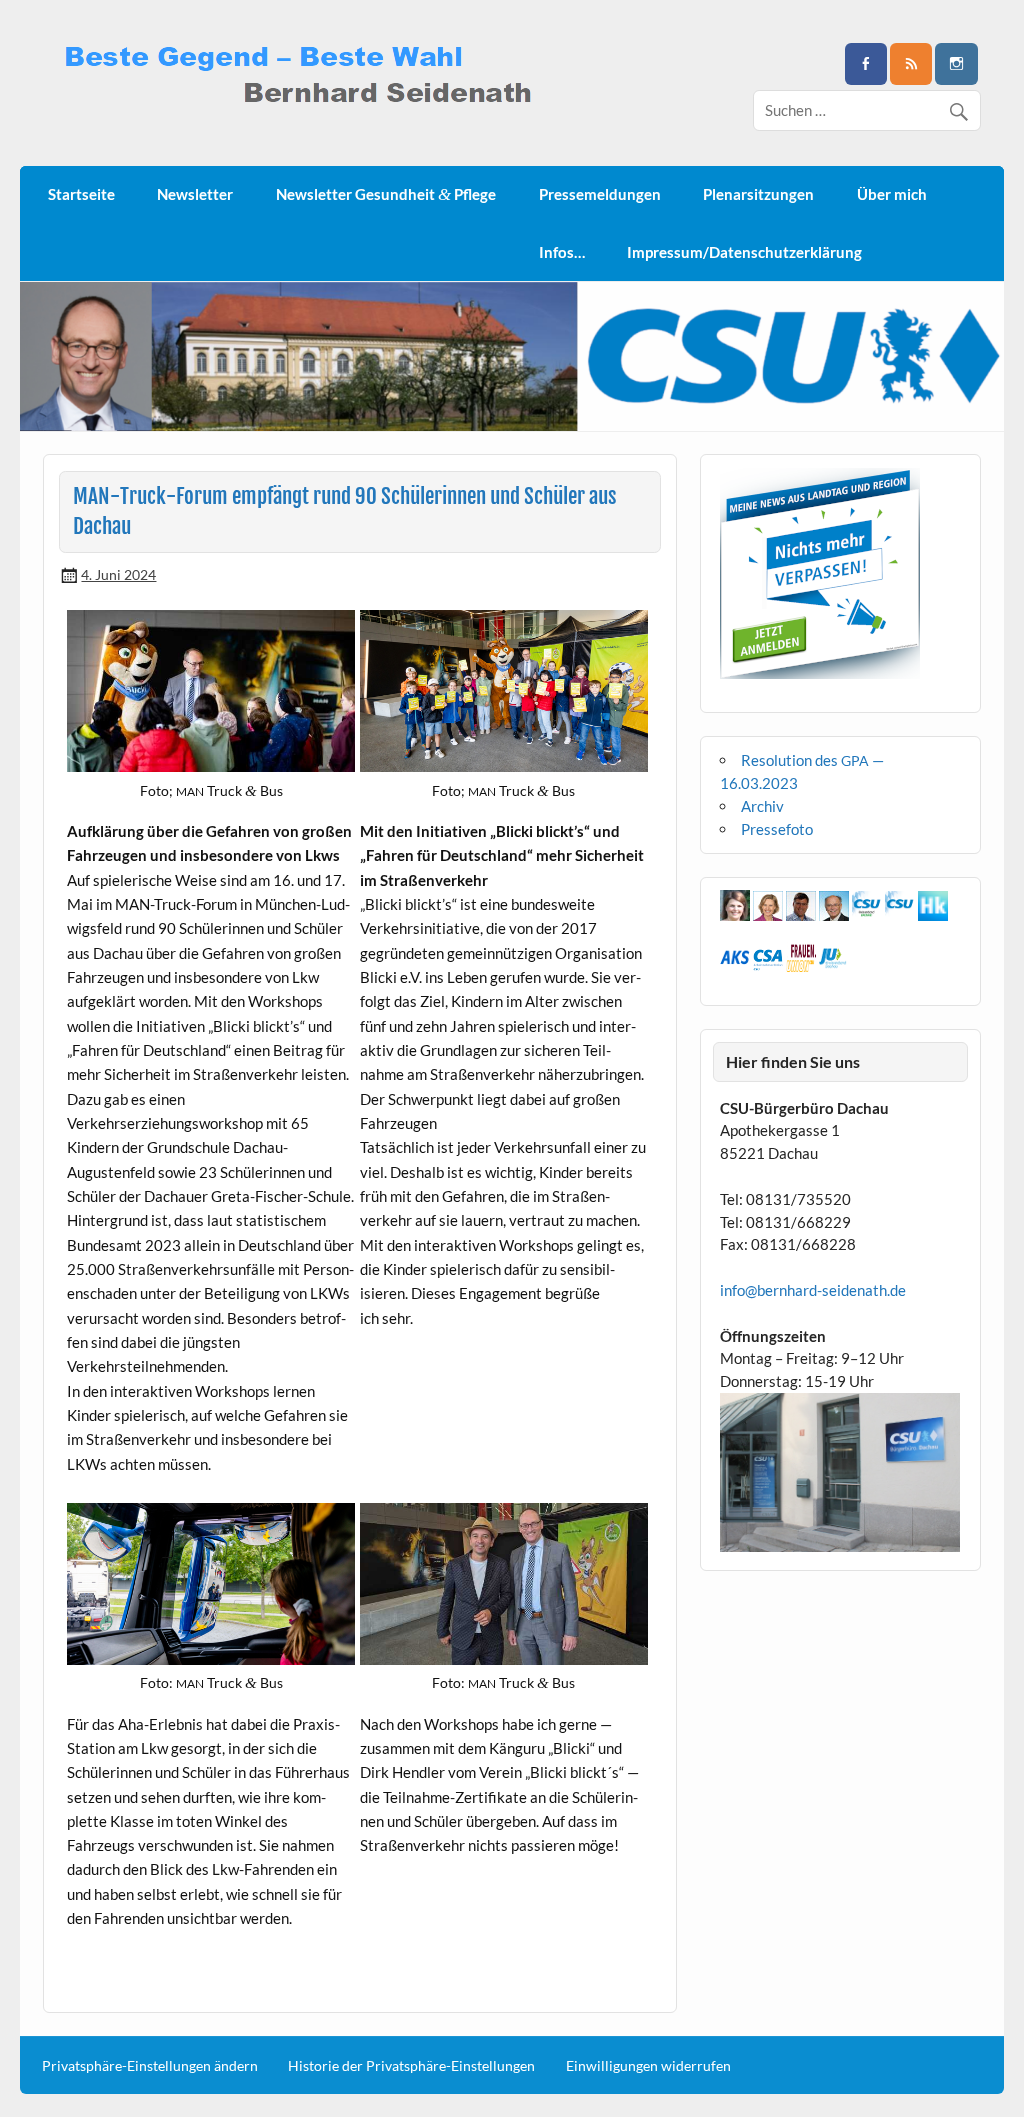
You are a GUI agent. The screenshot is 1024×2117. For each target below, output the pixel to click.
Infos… (562, 252)
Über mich (892, 194)
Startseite (81, 194)
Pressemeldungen (600, 194)
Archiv (762, 806)
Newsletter (195, 194)
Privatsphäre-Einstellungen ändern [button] (150, 2066)
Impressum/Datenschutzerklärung (744, 252)
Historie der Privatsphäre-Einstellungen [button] (411, 2066)
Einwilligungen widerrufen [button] (648, 2066)
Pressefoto (777, 829)
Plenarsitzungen (758, 194)
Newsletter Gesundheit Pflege (386, 194)
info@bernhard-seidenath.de (813, 1290)
